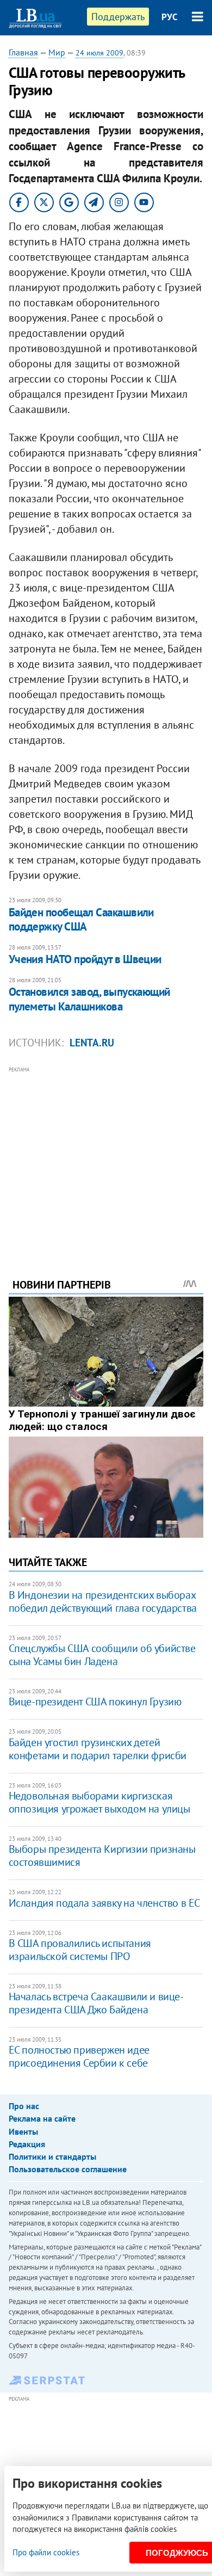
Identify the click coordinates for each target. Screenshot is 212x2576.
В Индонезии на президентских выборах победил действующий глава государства (103, 1601)
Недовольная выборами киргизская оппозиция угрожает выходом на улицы (99, 1802)
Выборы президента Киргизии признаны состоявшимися (102, 1856)
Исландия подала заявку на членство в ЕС (104, 1903)
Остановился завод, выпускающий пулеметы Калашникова (89, 999)
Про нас (24, 2106)
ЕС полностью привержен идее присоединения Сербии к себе (79, 2056)
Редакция (27, 2144)
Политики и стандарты (52, 2156)
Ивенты (23, 2131)
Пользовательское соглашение (68, 2169)
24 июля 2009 (99, 53)
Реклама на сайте (42, 2118)
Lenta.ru (92, 1043)
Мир (57, 52)
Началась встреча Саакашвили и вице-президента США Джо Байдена (96, 2003)
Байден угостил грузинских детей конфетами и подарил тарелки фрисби (98, 1749)
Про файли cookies (46, 2552)
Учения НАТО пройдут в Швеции (85, 959)
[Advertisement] (106, 1157)
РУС (170, 17)
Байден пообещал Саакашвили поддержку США (81, 919)
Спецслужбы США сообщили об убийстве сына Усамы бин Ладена (102, 1655)
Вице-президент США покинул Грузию (95, 1702)
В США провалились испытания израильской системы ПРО (80, 1950)
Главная (23, 52)
